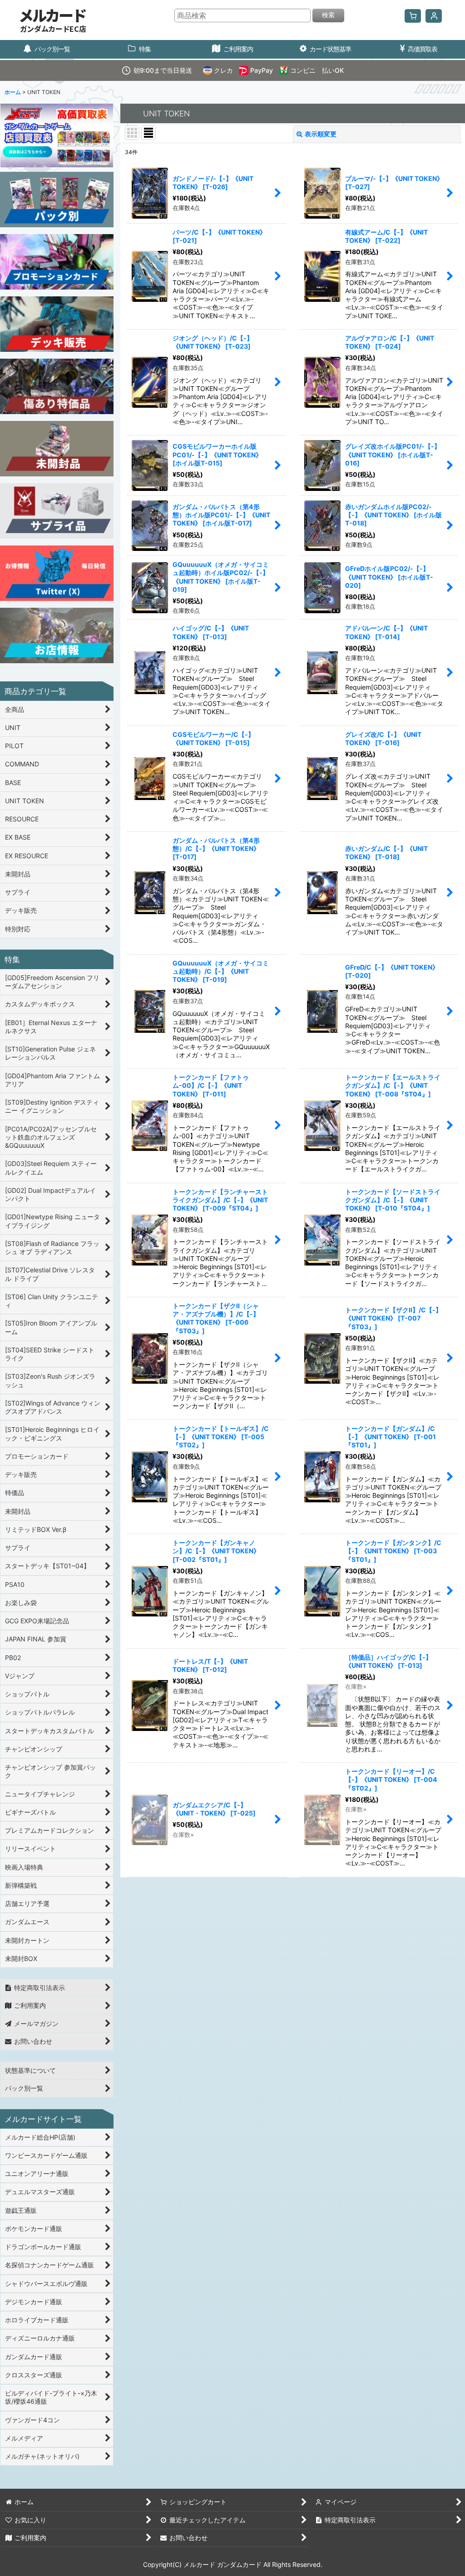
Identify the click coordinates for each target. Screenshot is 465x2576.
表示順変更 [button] (321, 134)
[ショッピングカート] (413, 16)
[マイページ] (434, 16)
